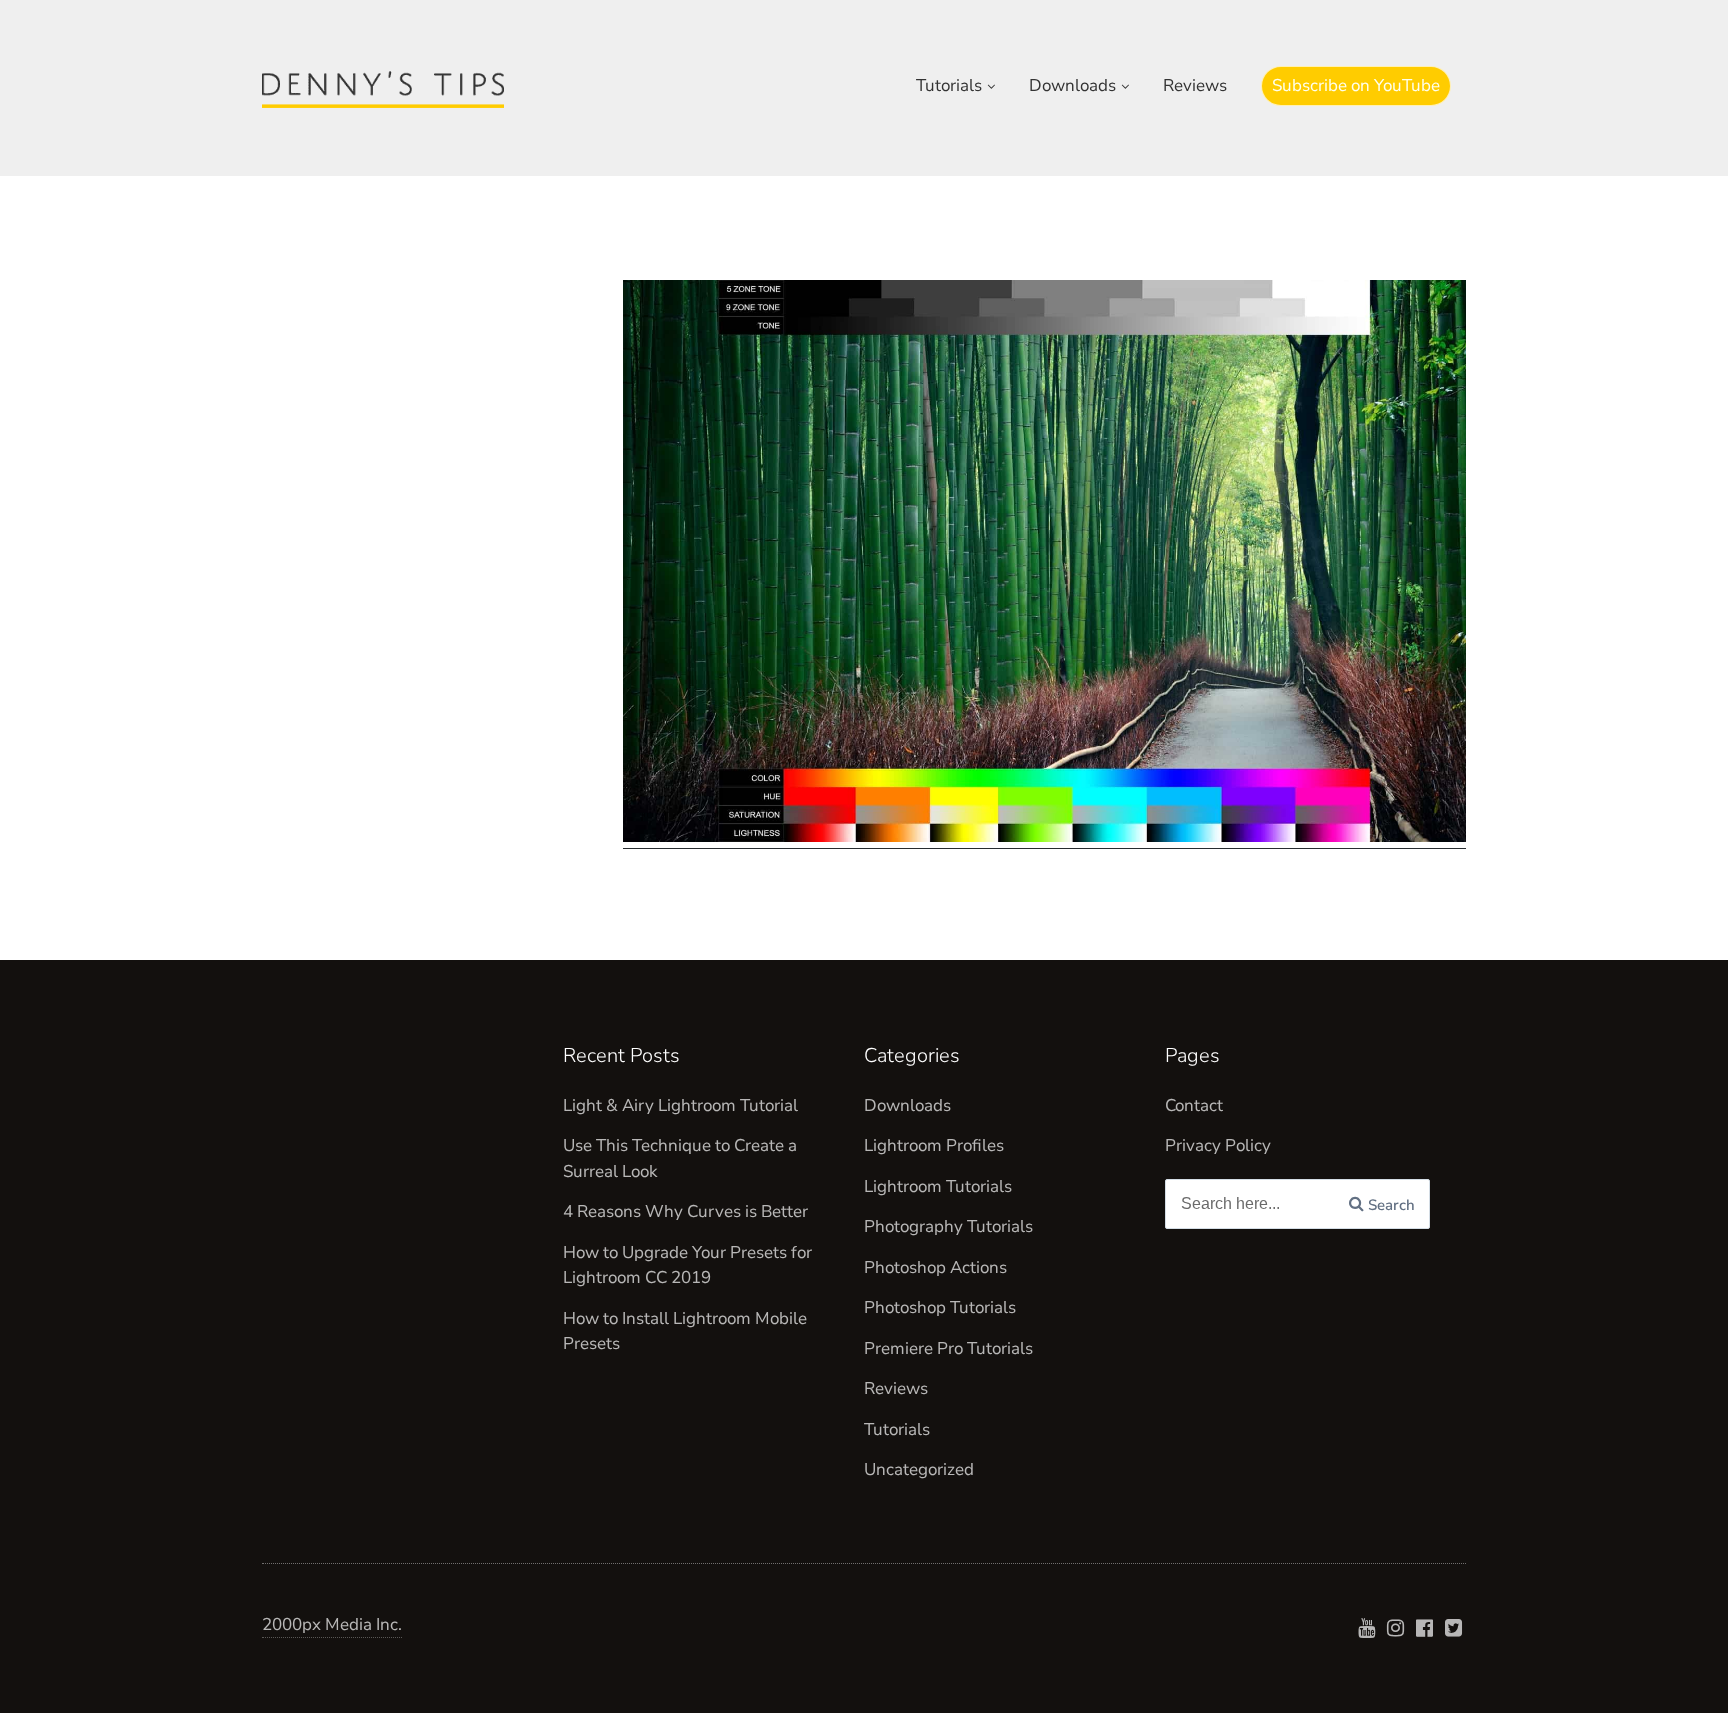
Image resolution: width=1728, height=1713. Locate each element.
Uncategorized (919, 1469)
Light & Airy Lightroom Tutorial (680, 1105)
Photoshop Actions (935, 1267)
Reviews (1195, 85)
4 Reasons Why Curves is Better (685, 1211)
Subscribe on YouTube (1356, 85)
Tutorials (949, 85)
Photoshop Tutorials (940, 1307)
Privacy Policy (1218, 1145)
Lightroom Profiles (934, 1145)
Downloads (1072, 85)
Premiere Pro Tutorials (948, 1348)
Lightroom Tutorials (938, 1186)
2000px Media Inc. (332, 1624)
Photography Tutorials (948, 1226)
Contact (1194, 1105)
